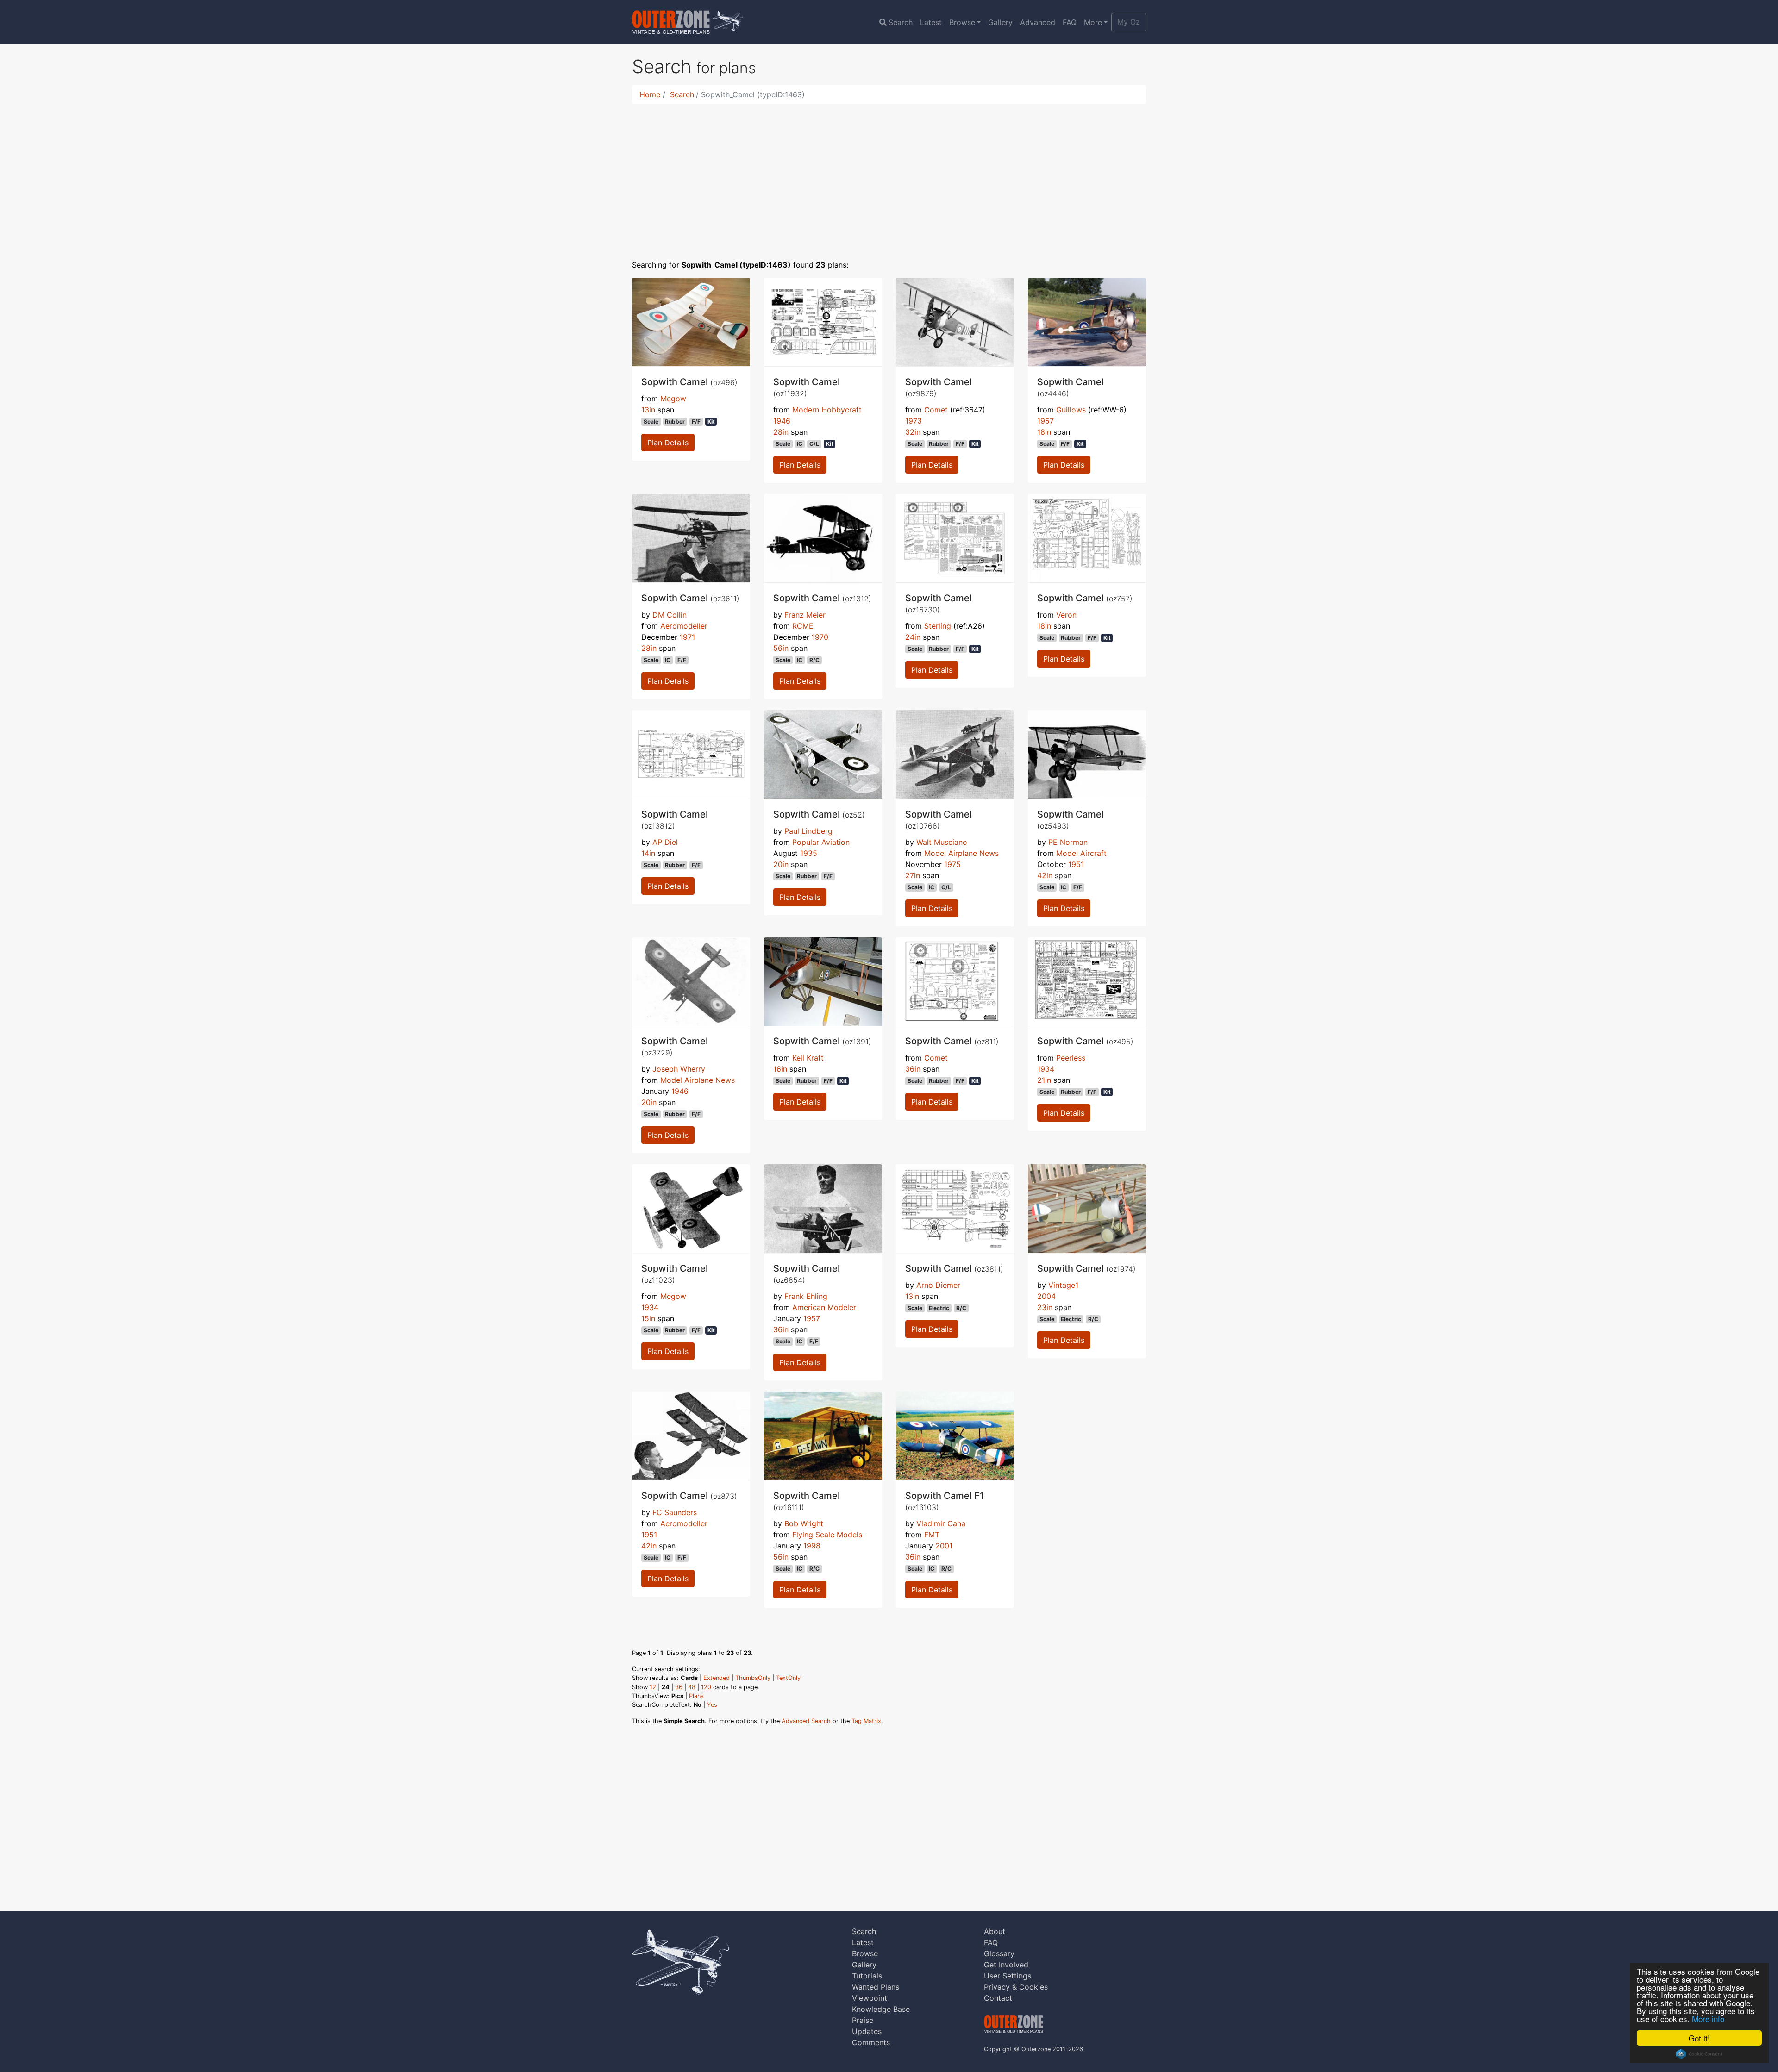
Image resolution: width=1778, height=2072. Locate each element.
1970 (820, 637)
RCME (803, 626)
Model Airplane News (961, 853)
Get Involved (1006, 1965)
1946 (782, 421)
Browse (962, 22)
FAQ (1070, 22)
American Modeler (824, 1307)
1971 (687, 637)
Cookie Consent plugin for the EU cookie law (1699, 2054)
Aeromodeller (684, 626)
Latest (931, 22)
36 (679, 1687)
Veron (1066, 615)
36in (913, 1069)
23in (1045, 1307)
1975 (952, 864)
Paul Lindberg (808, 831)
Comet (936, 410)
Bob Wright (804, 1523)
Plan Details (668, 443)
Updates (867, 2031)
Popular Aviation (821, 842)
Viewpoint (870, 1998)
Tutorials (867, 1976)
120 (706, 1687)
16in (780, 1069)
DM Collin (670, 615)
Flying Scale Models (827, 1535)
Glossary (999, 1953)
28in (781, 432)
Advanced (1038, 22)
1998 (812, 1546)
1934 (1046, 1069)
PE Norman (1068, 842)
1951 (1076, 864)
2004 (1046, 1296)
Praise (863, 2020)
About (995, 1931)
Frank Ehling (806, 1296)
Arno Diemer (938, 1285)
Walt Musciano (942, 842)
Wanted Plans (876, 1987)
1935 (809, 853)
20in (781, 864)
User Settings (1008, 1976)
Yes (712, 1705)
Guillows (1071, 410)
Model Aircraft (1081, 853)
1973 (914, 421)
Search (901, 22)
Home (650, 94)
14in (648, 853)
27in (913, 875)
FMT (932, 1535)
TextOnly (788, 1678)
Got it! (1699, 2038)
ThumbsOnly (753, 1678)
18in (1044, 432)
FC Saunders (675, 1512)
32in (913, 432)
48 (692, 1687)
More (1093, 22)
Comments (871, 2042)
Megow (673, 399)
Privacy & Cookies (1016, 1987)
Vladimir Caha (941, 1523)
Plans (696, 1696)
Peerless (1071, 1058)
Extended (717, 1678)
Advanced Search (806, 1721)
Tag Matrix (866, 1721)
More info (1708, 2019)
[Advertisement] (889, 176)
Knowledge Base (881, 2009)
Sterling (938, 626)
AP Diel (665, 842)
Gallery (1000, 22)
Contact (998, 1998)
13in (648, 410)
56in (781, 648)
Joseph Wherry (679, 1069)
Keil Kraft (808, 1058)
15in (648, 1318)
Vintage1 (1063, 1285)
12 (653, 1687)
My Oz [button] (1129, 22)
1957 (1046, 421)
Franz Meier (805, 615)
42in (1045, 875)
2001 (944, 1546)
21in (1044, 1080)
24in (913, 637)
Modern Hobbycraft (827, 410)
